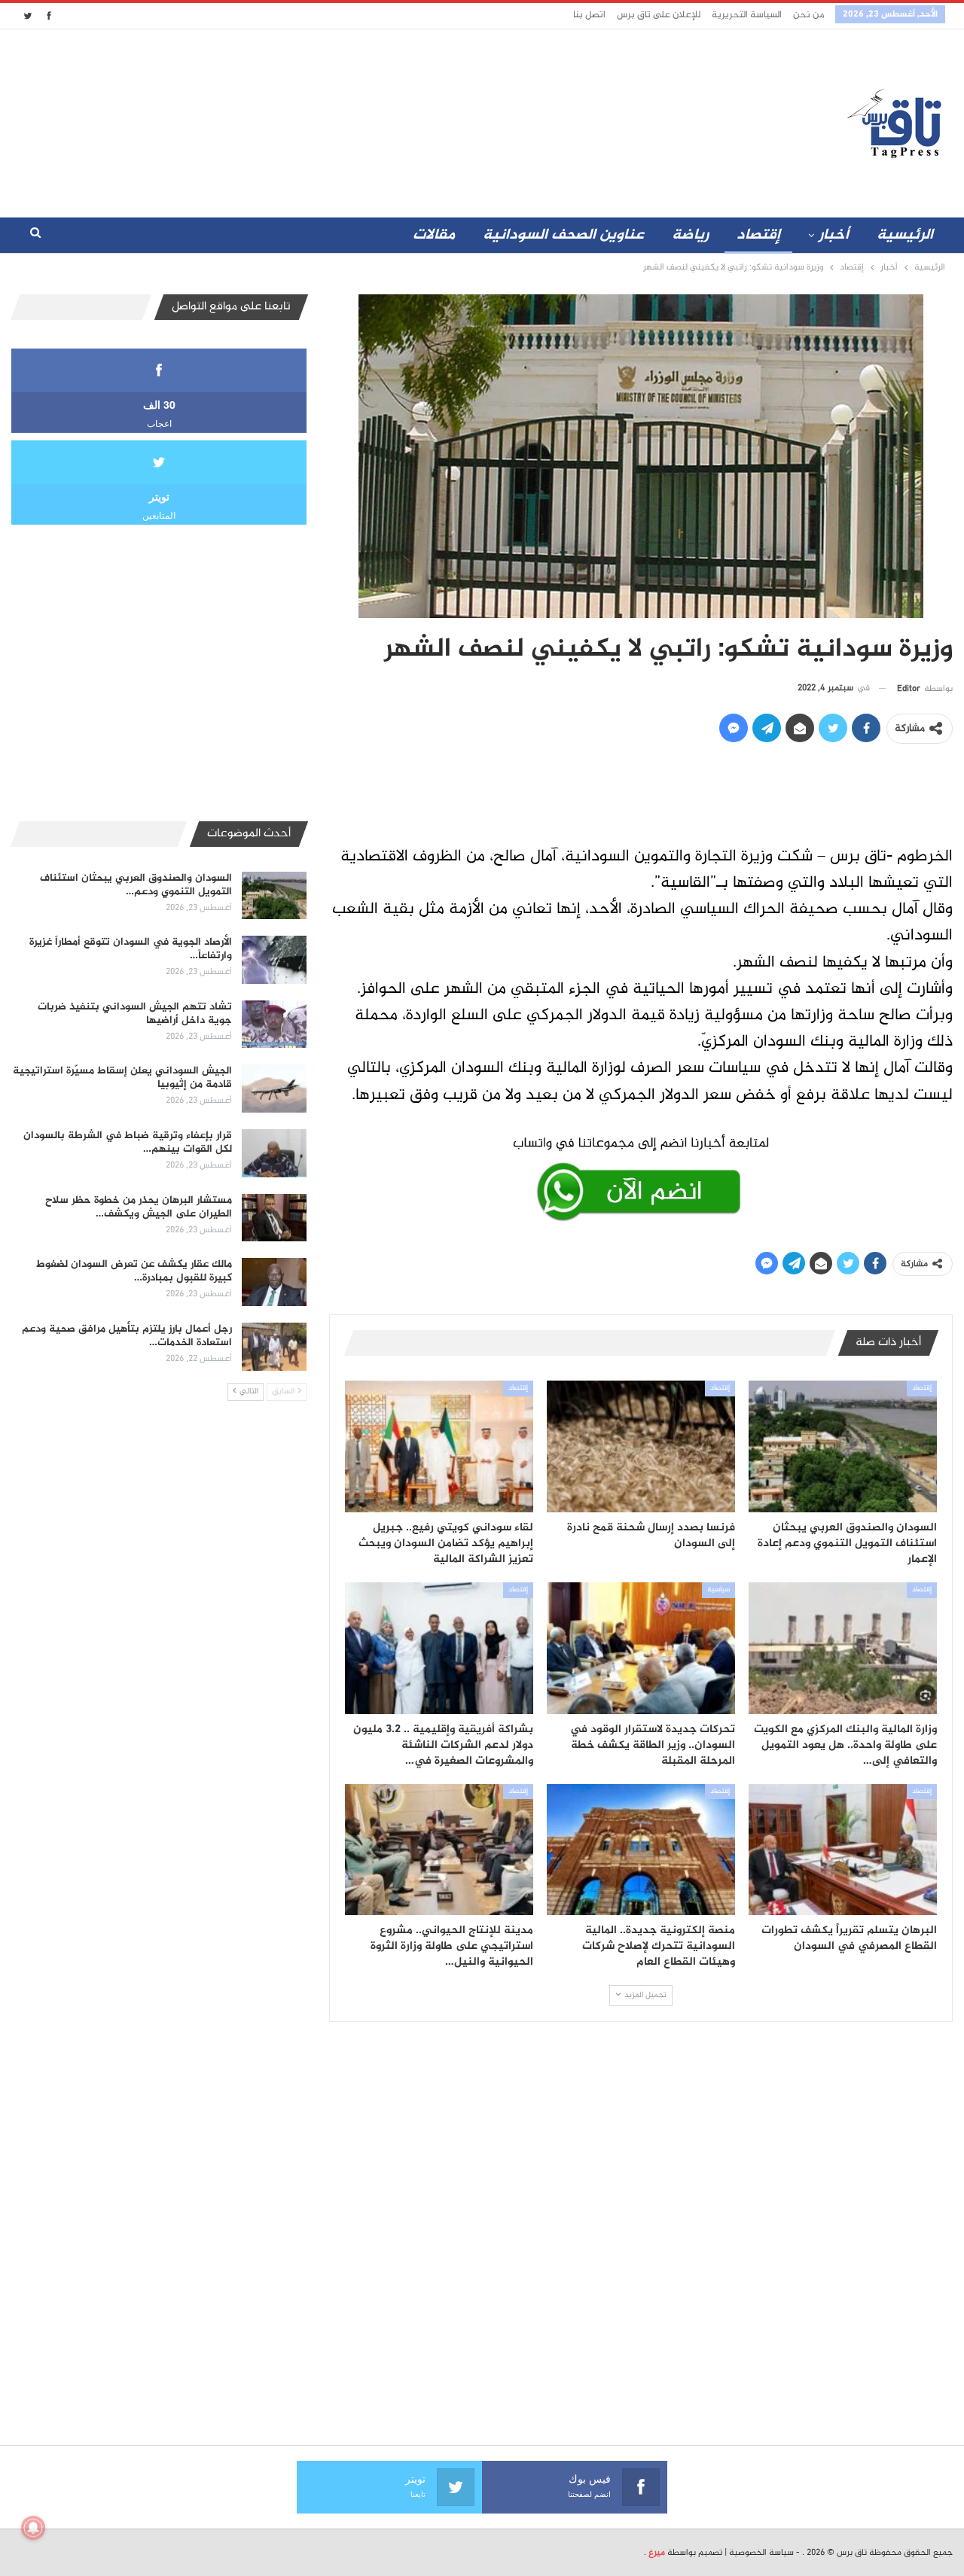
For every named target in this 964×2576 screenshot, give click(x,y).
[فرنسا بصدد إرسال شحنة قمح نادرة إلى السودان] (641, 1446)
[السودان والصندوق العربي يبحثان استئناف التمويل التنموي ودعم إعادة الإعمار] (843, 1446)
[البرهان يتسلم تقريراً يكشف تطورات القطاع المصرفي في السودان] (843, 1850)
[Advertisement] (349, 120)
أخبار (834, 235)
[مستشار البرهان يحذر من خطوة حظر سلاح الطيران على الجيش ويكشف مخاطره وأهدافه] (274, 1218)
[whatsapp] (641, 1176)
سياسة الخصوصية (761, 2553)
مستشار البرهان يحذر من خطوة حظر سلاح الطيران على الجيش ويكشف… (139, 1207)
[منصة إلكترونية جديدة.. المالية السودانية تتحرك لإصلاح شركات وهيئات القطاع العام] (641, 1850)
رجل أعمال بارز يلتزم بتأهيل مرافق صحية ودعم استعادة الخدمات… (127, 1336)
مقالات (434, 235)
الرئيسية (905, 235)
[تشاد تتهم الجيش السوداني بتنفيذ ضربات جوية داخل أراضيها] (274, 1025)
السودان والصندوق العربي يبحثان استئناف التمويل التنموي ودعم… (136, 885)
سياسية (718, 1590)
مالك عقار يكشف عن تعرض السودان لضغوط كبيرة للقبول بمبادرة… (134, 1271)
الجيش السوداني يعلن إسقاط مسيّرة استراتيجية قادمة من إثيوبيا (122, 1078)
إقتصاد (758, 235)
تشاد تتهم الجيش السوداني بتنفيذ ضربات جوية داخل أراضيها (135, 1014)
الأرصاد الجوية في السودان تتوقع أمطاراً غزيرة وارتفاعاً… (131, 949)
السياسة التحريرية (747, 15)
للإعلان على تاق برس (659, 15)
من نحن (808, 15)
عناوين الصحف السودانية (563, 235)
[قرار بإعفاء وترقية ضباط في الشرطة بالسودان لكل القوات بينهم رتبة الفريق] (274, 1153)
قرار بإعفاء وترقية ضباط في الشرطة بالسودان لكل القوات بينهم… (128, 1142)
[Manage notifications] (33, 2528)
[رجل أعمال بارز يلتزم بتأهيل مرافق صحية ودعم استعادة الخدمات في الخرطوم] (274, 1347)
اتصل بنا (589, 15)
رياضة (690, 235)
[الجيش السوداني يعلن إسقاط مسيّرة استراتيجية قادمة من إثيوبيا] (274, 1089)
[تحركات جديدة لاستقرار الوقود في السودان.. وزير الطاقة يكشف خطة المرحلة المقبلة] (641, 1648)
